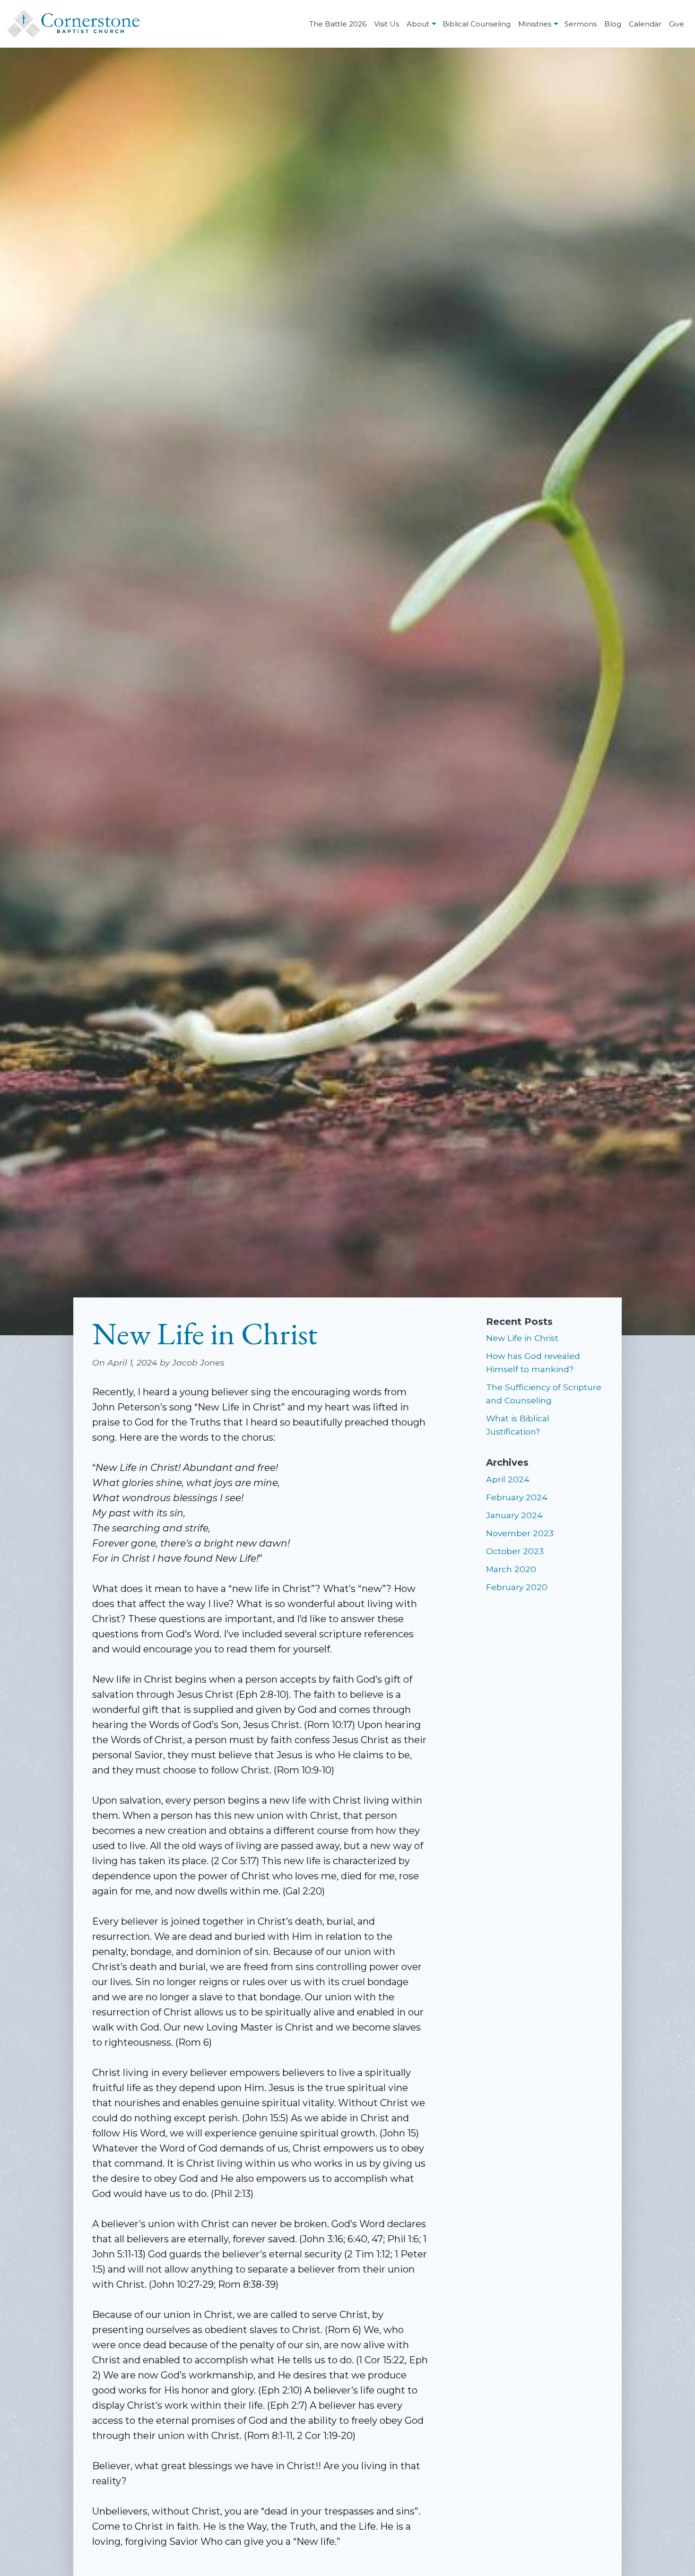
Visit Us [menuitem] (387, 24)
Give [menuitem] (677, 24)
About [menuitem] (418, 24)
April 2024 (508, 1479)
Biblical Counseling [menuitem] (477, 24)
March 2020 (511, 1569)
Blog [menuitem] (613, 24)
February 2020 (517, 1587)
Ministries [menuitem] (535, 24)
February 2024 (517, 1497)
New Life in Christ (522, 1338)
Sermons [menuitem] (581, 24)
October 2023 (515, 1551)
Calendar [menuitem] (645, 24)
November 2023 (520, 1533)
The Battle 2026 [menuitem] (338, 24)
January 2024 (514, 1515)
